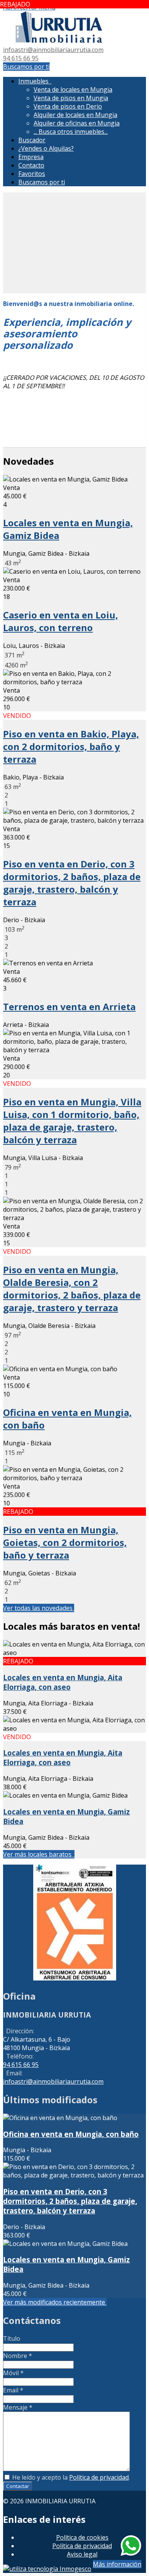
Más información (117, 2564)
